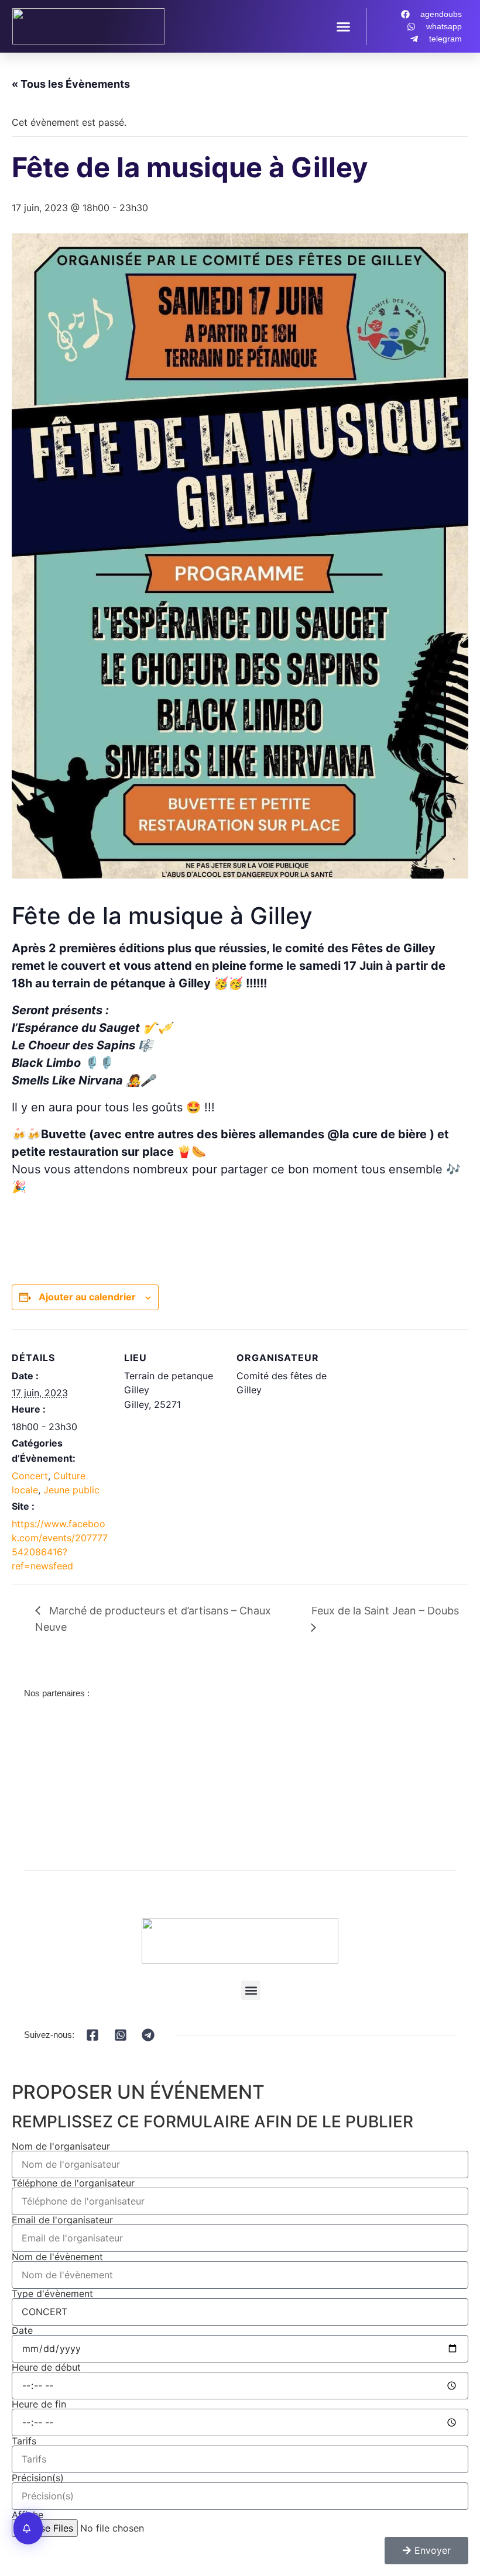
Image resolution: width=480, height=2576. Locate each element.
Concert (30, 1476)
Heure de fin (39, 2404)
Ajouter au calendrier (87, 1297)
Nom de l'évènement (57, 2257)
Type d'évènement (52, 2293)
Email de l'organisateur (62, 2220)
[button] (344, 26)
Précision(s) (38, 2478)
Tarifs (24, 2441)
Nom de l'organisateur (61, 2146)
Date (22, 2330)
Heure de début (46, 2367)
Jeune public (71, 1490)
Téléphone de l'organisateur (73, 2183)
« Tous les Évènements (71, 84)
